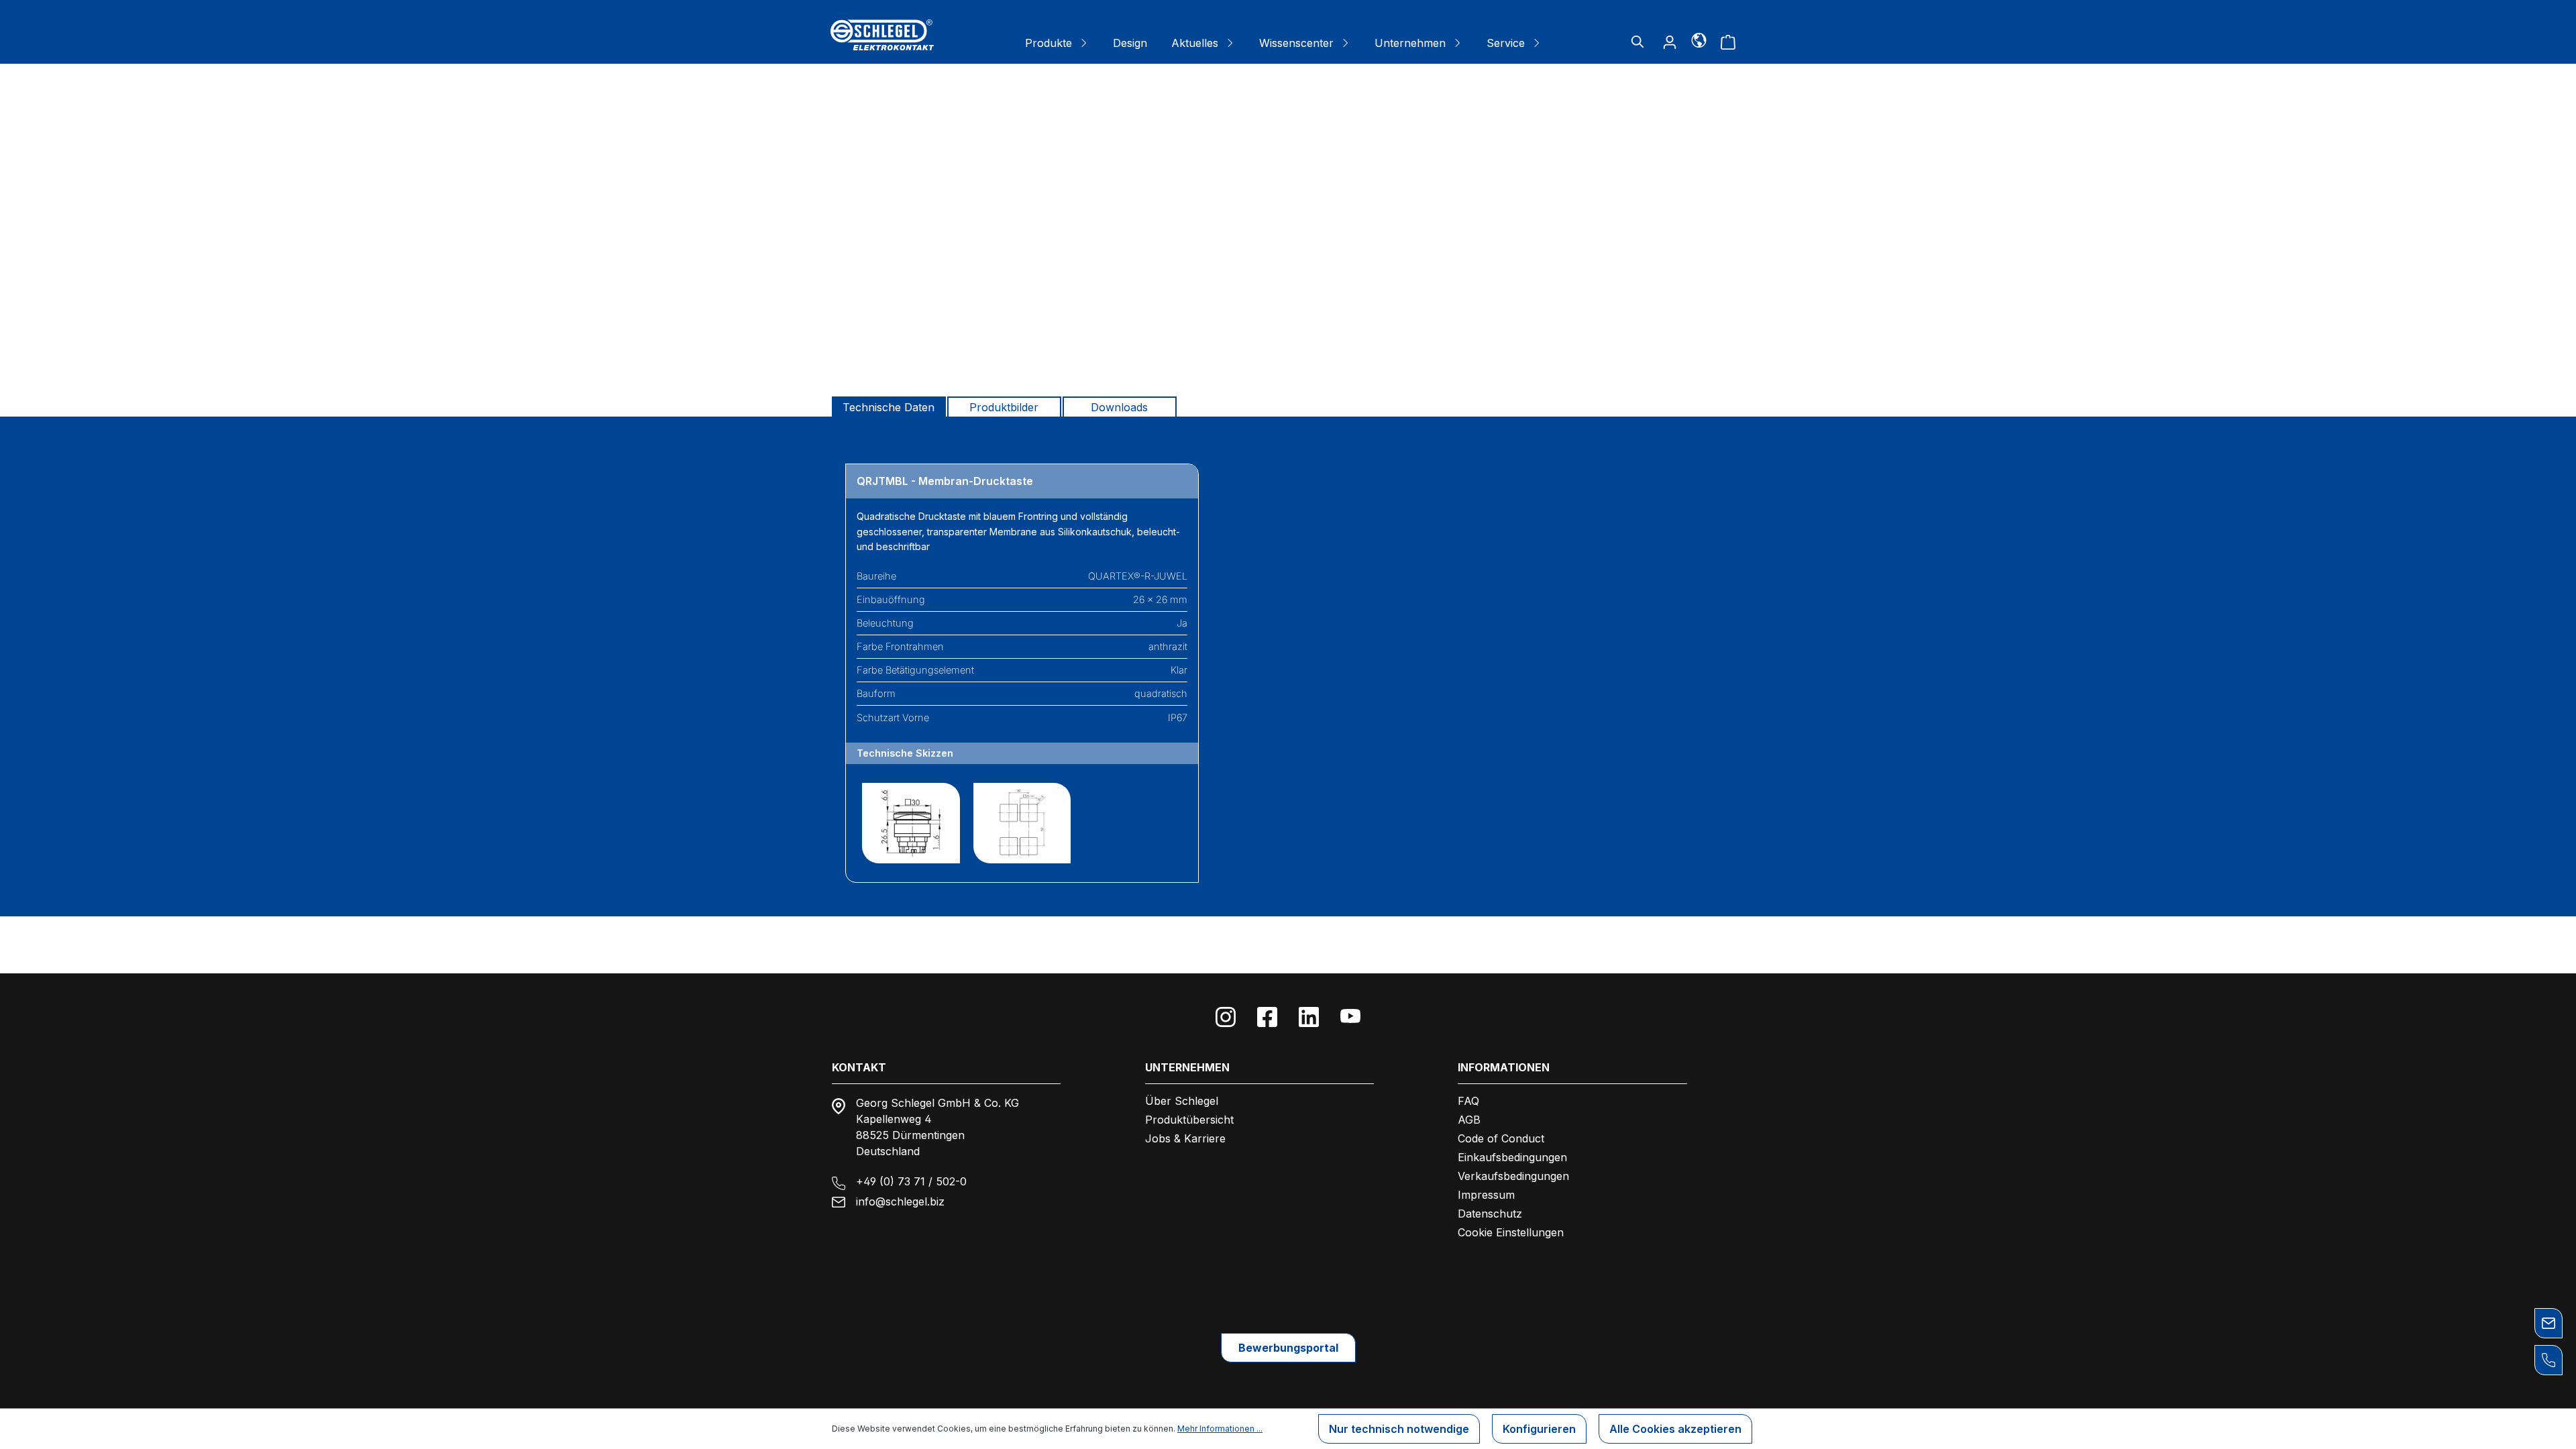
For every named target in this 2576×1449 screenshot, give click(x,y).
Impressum (1486, 1195)
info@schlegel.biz (900, 1201)
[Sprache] (1699, 40)
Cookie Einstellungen (1511, 1232)
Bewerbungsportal (1288, 1348)
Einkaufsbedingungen (1512, 1157)
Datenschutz (1490, 1214)
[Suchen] (1638, 42)
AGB (1469, 1120)
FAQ (1468, 1101)
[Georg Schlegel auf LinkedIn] (1309, 1017)
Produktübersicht (1189, 1120)
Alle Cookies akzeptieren (1675, 1429)
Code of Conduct (1501, 1138)
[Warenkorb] (1728, 42)
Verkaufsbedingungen (1513, 1176)
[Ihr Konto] (1670, 42)
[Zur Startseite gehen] (882, 35)
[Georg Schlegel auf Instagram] (1226, 1017)
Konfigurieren (1539, 1429)
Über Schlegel (1182, 1101)
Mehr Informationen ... (1220, 1429)
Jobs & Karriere (1185, 1138)
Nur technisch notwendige (1399, 1429)
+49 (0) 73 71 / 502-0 (911, 1181)
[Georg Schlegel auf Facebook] (1267, 1017)
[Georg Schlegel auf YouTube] (1350, 1017)
